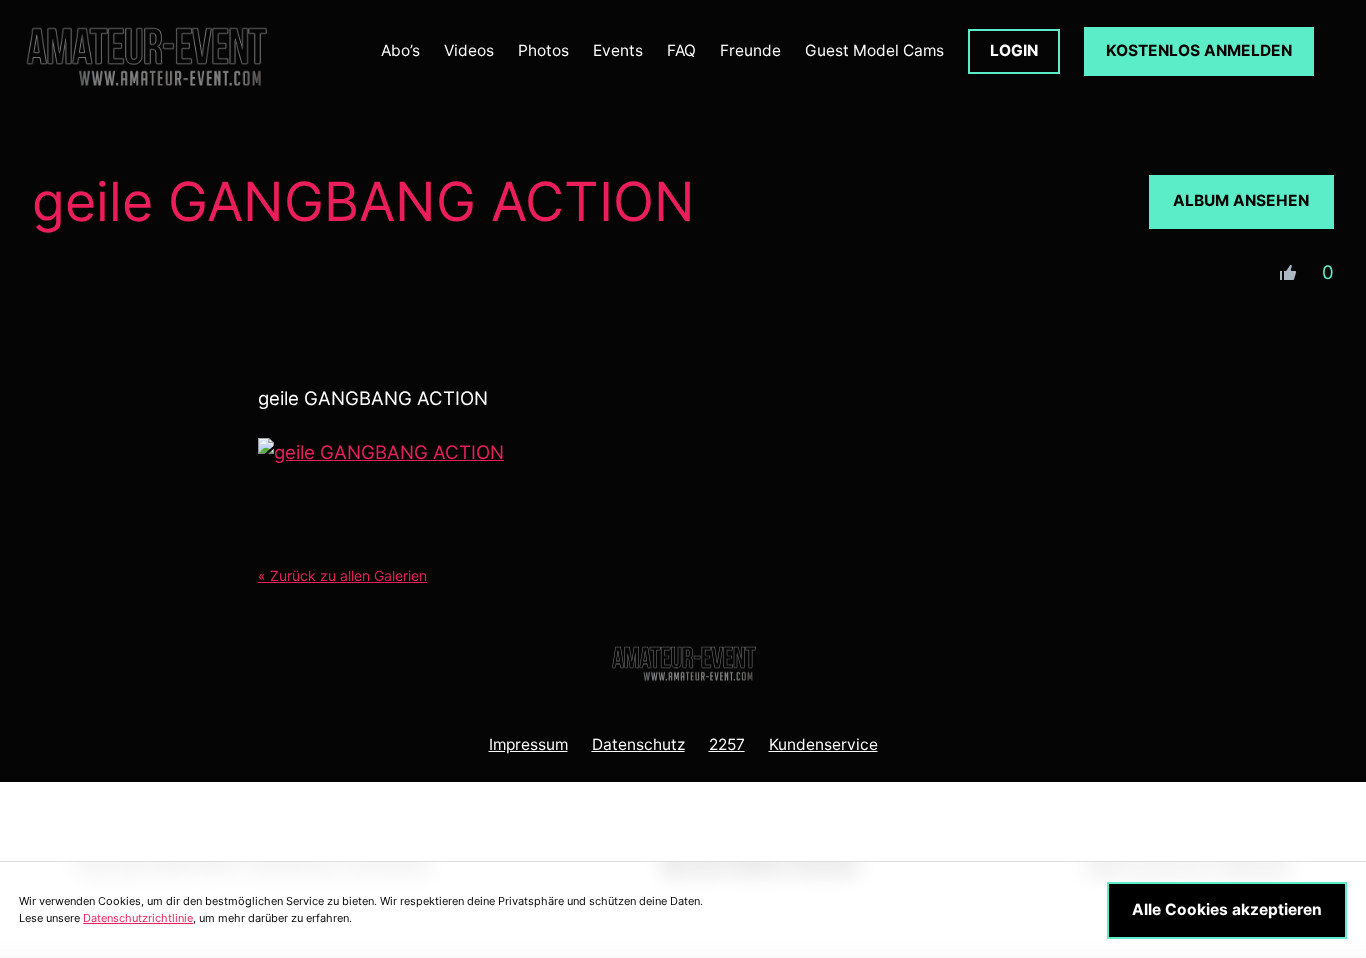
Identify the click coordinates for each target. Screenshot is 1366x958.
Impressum (528, 744)
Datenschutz (638, 744)
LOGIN (1014, 50)
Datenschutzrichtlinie (138, 918)
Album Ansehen (1241, 200)
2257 (727, 744)
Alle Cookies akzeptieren (1227, 909)
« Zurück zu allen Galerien (342, 575)
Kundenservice (823, 744)
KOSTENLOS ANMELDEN (1199, 50)
